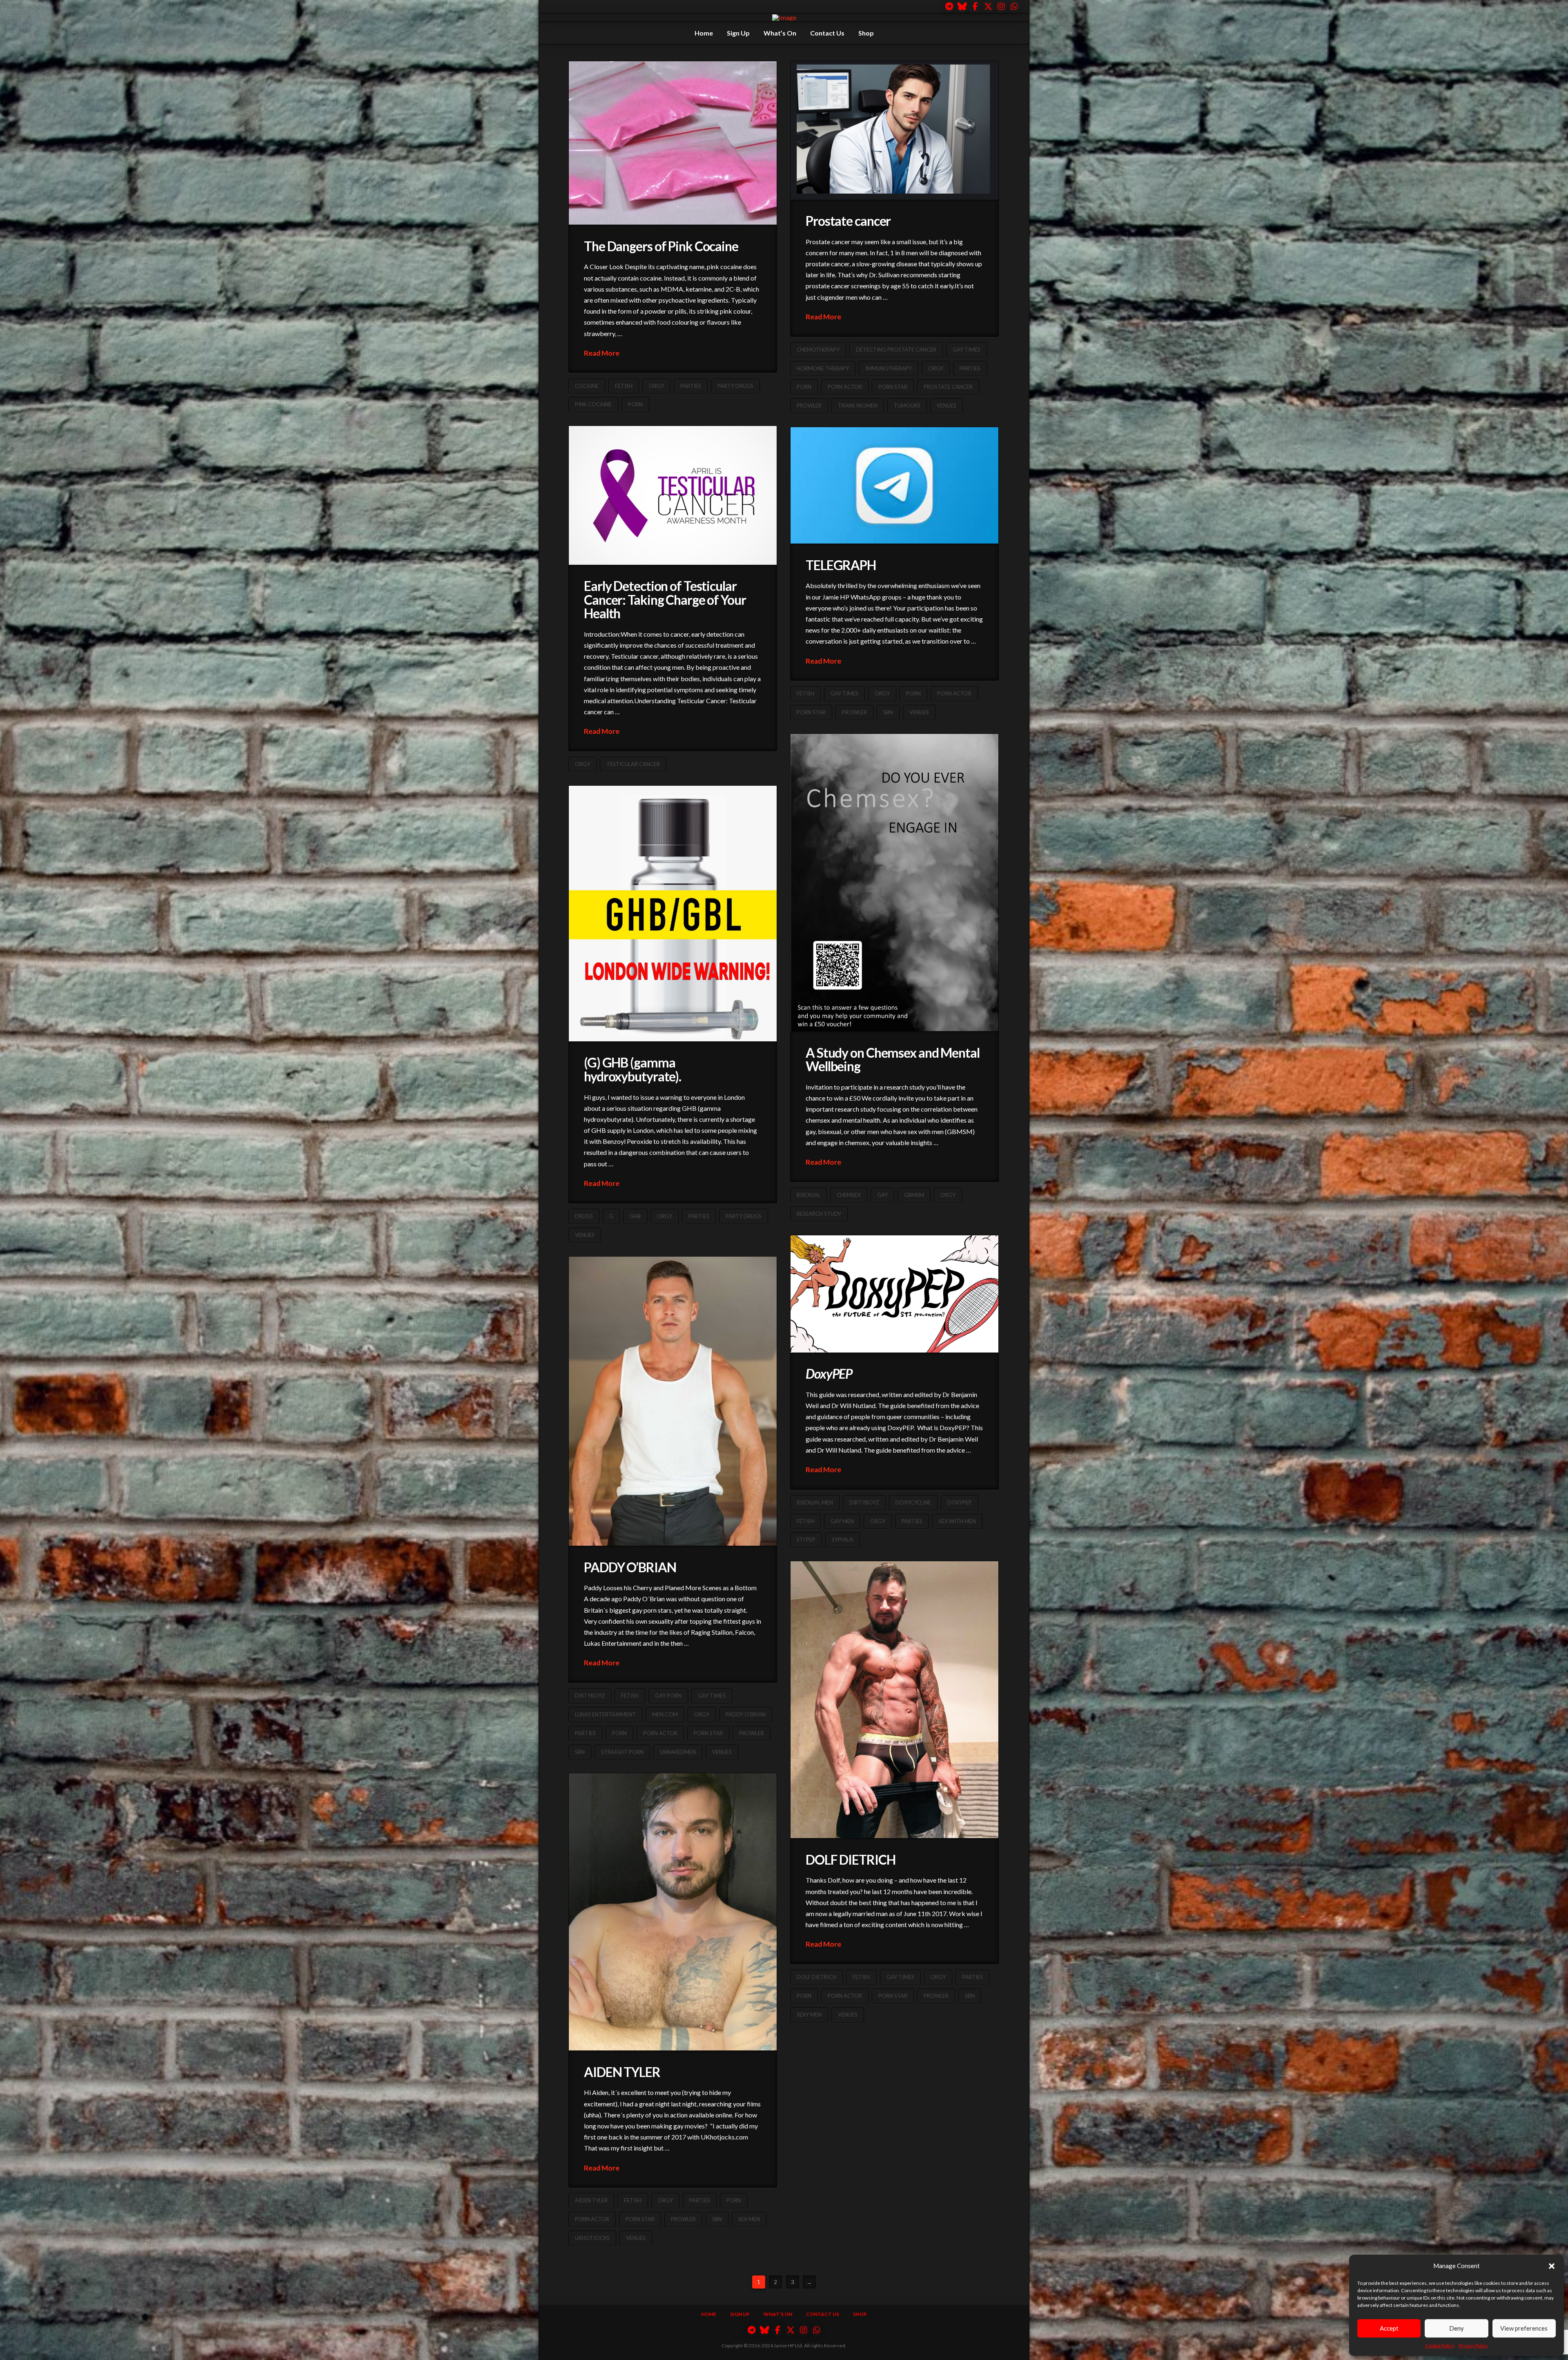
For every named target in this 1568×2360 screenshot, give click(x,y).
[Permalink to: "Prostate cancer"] (894, 130)
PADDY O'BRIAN (746, 1714)
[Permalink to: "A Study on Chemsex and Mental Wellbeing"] (894, 882)
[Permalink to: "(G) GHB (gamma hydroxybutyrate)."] (673, 914)
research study (819, 1214)
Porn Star (893, 387)
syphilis (843, 1540)
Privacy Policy (1473, 2346)
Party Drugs (735, 386)
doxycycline (913, 1502)
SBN (888, 712)
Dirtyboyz (864, 1502)
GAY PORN (668, 1696)
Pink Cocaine (593, 404)
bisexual (808, 1195)
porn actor (845, 387)
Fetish (624, 386)
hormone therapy (823, 368)
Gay (882, 1195)
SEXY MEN (809, 2015)
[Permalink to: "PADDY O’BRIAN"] (673, 1401)
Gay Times (967, 350)
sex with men (957, 1521)
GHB (635, 1216)
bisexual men (815, 1502)
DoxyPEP (960, 1502)
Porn (635, 404)
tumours (907, 406)
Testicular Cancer (633, 764)
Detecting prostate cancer (896, 350)
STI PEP (806, 1540)
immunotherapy (889, 368)
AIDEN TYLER (622, 2072)
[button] (1552, 2266)
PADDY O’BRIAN (630, 1567)
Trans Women (858, 406)
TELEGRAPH (841, 565)
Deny (1457, 2328)
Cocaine (587, 386)
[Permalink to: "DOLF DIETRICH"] (894, 1700)
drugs (584, 1216)
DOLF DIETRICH (850, 1860)
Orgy (656, 386)
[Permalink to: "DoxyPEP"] (894, 1294)
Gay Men (842, 1521)
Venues (947, 406)
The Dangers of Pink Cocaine (661, 246)
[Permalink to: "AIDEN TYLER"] (673, 1912)
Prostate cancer (848, 221)
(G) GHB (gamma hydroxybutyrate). (633, 1069)
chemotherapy (818, 350)
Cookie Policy (1440, 2346)
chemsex (849, 1195)
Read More (602, 353)
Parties (691, 386)
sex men (749, 2219)
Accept (1389, 2328)
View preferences (1524, 2328)
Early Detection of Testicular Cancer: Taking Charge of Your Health (665, 599)
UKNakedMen (678, 1752)
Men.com (665, 1714)
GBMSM (914, 1195)
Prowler (809, 406)
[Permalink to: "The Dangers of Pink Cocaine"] (673, 143)
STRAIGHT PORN (622, 1752)
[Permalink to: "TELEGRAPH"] (894, 485)
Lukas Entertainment (605, 1714)
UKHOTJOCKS (592, 2238)
